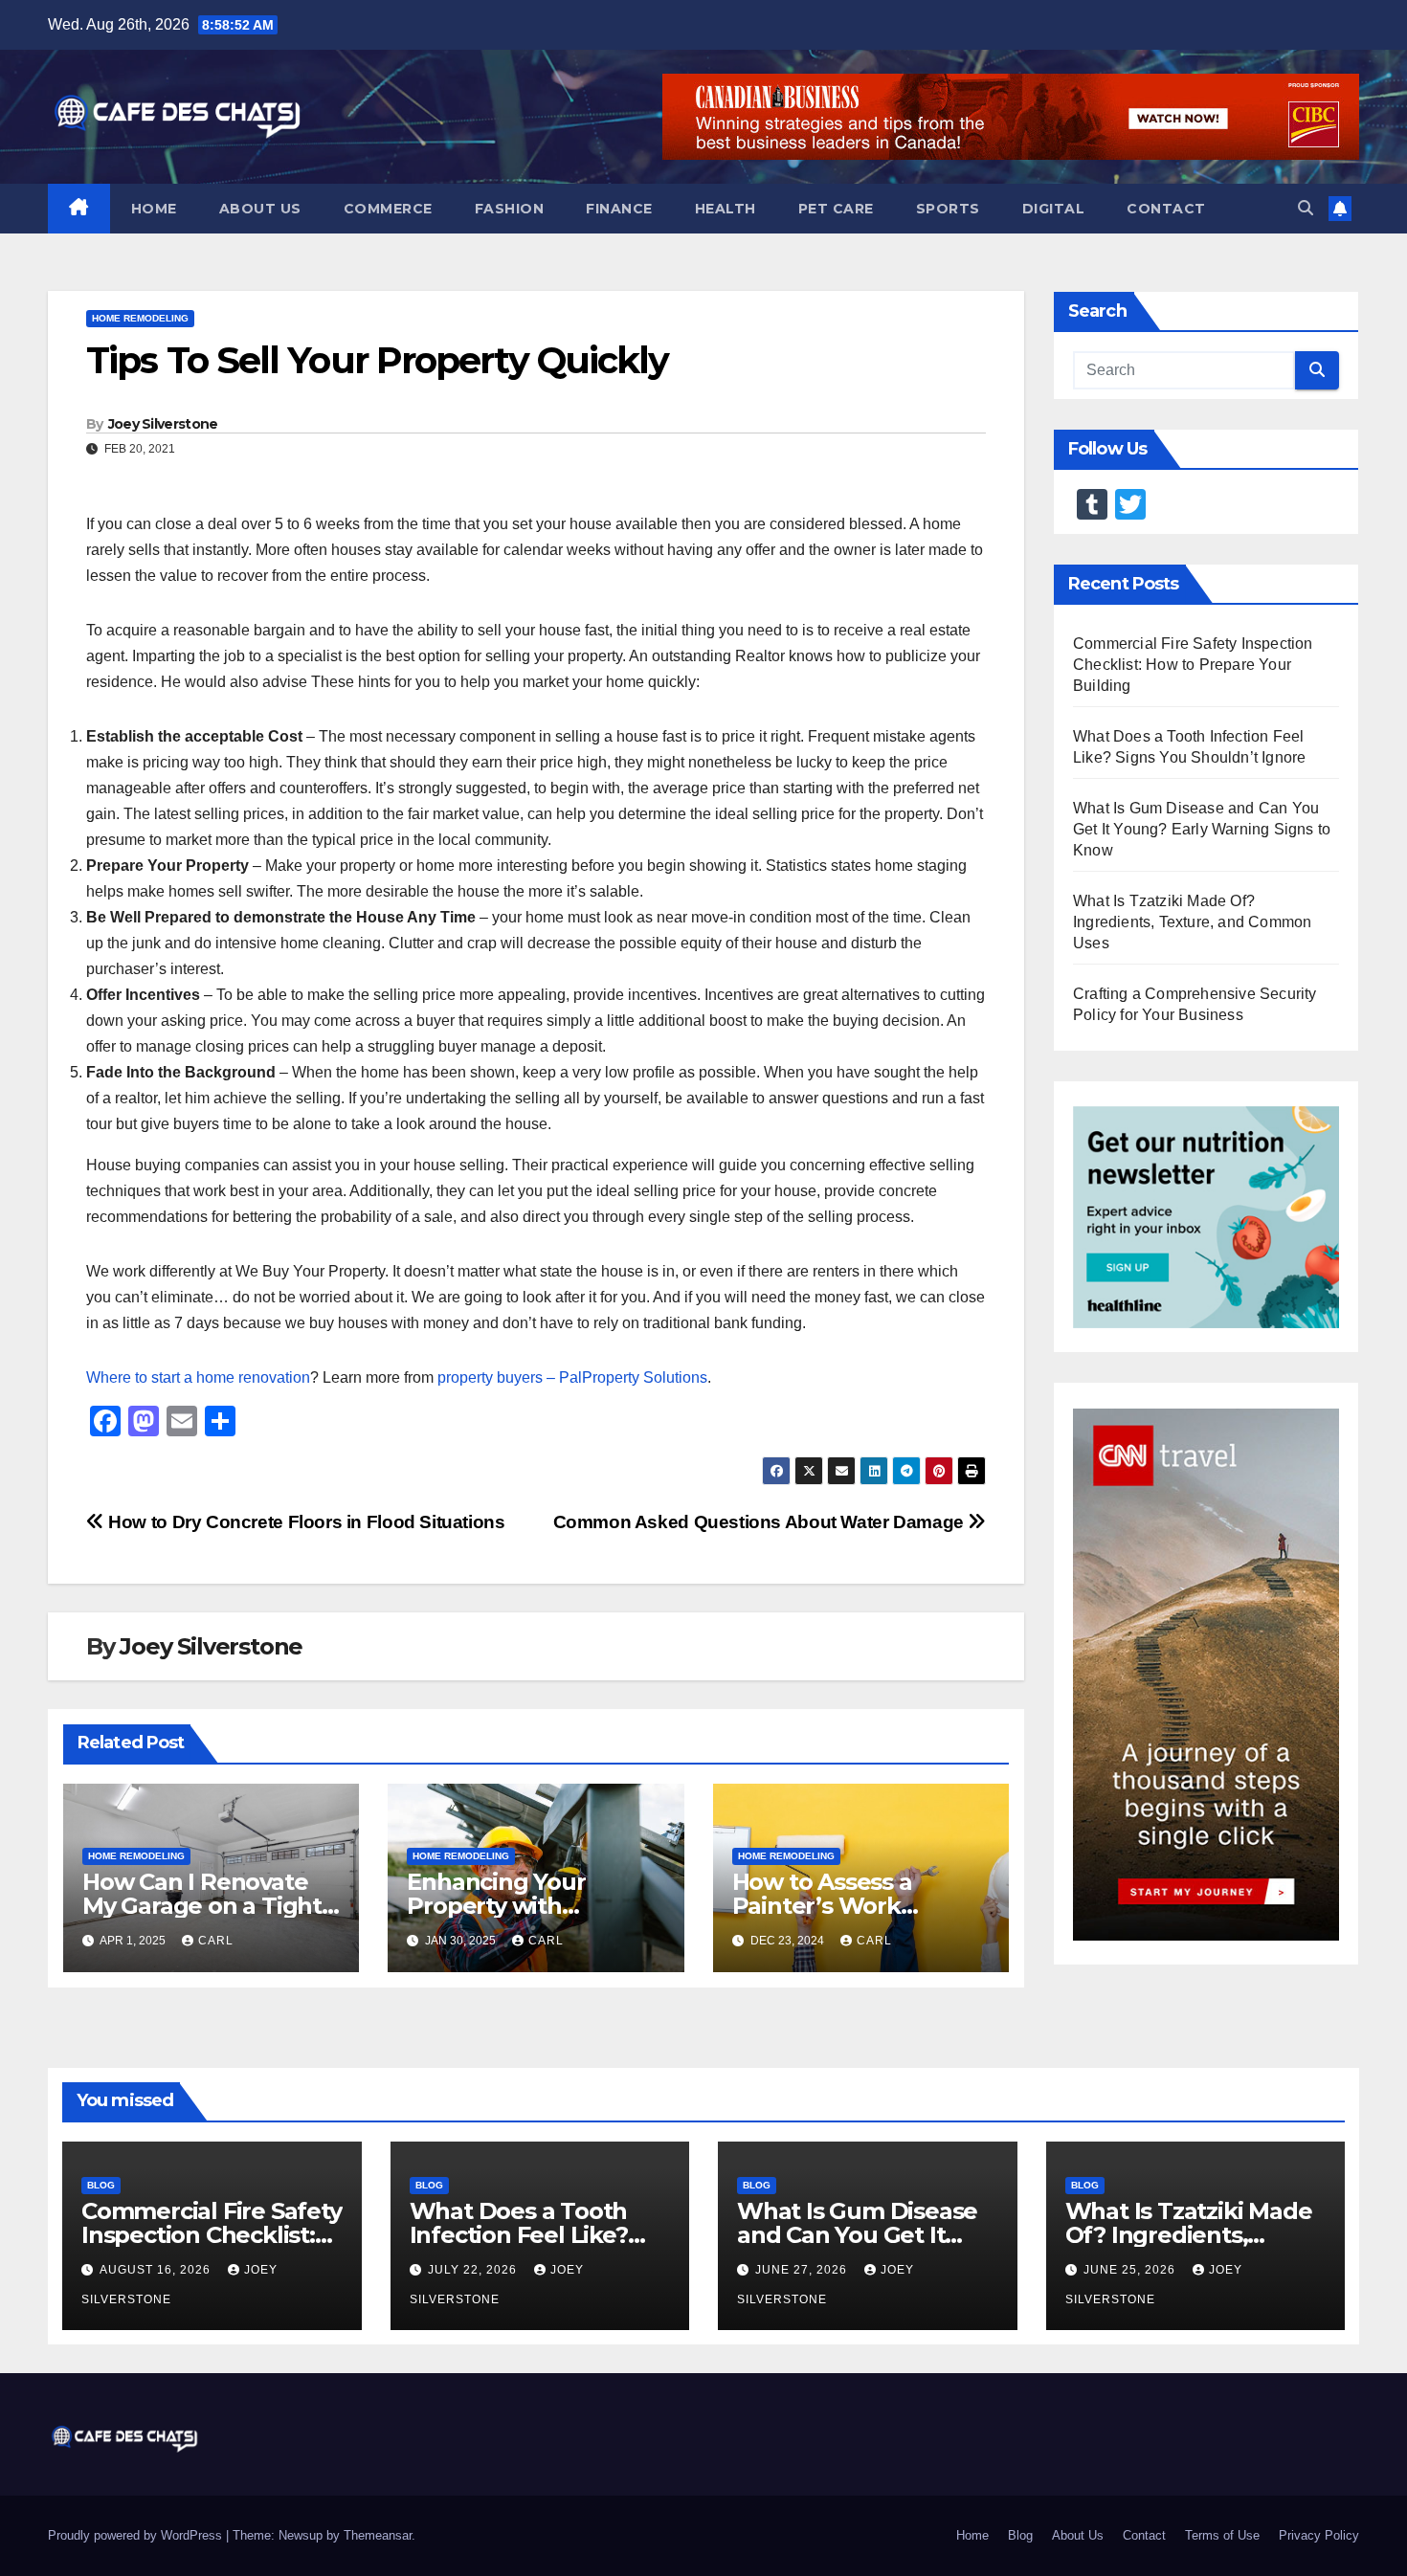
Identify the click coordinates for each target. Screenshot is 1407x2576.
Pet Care (836, 209)
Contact (1166, 209)
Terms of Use (1222, 2535)
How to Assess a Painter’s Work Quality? (822, 1906)
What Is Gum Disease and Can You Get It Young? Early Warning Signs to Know (1202, 829)
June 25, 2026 (1131, 2270)
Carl (216, 1941)
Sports (948, 209)
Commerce (388, 209)
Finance (619, 209)
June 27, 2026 (803, 2270)
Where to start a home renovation (198, 1377)
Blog (101, 2185)
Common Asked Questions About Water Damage (761, 1522)
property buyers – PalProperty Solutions (572, 1377)
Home (154, 209)
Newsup (301, 2535)
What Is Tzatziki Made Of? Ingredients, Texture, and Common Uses (1192, 922)
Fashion (510, 209)
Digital (1054, 209)
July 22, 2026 (474, 2270)
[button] (1306, 208)
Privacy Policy (1319, 2535)
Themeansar (378, 2535)
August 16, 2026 (157, 2270)
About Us (260, 209)
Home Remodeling (140, 318)
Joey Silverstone (163, 424)
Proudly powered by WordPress (137, 2535)
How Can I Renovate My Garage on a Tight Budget (202, 1906)
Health (726, 209)
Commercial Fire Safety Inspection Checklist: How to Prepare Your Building (1193, 665)
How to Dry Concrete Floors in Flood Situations (305, 1522)
